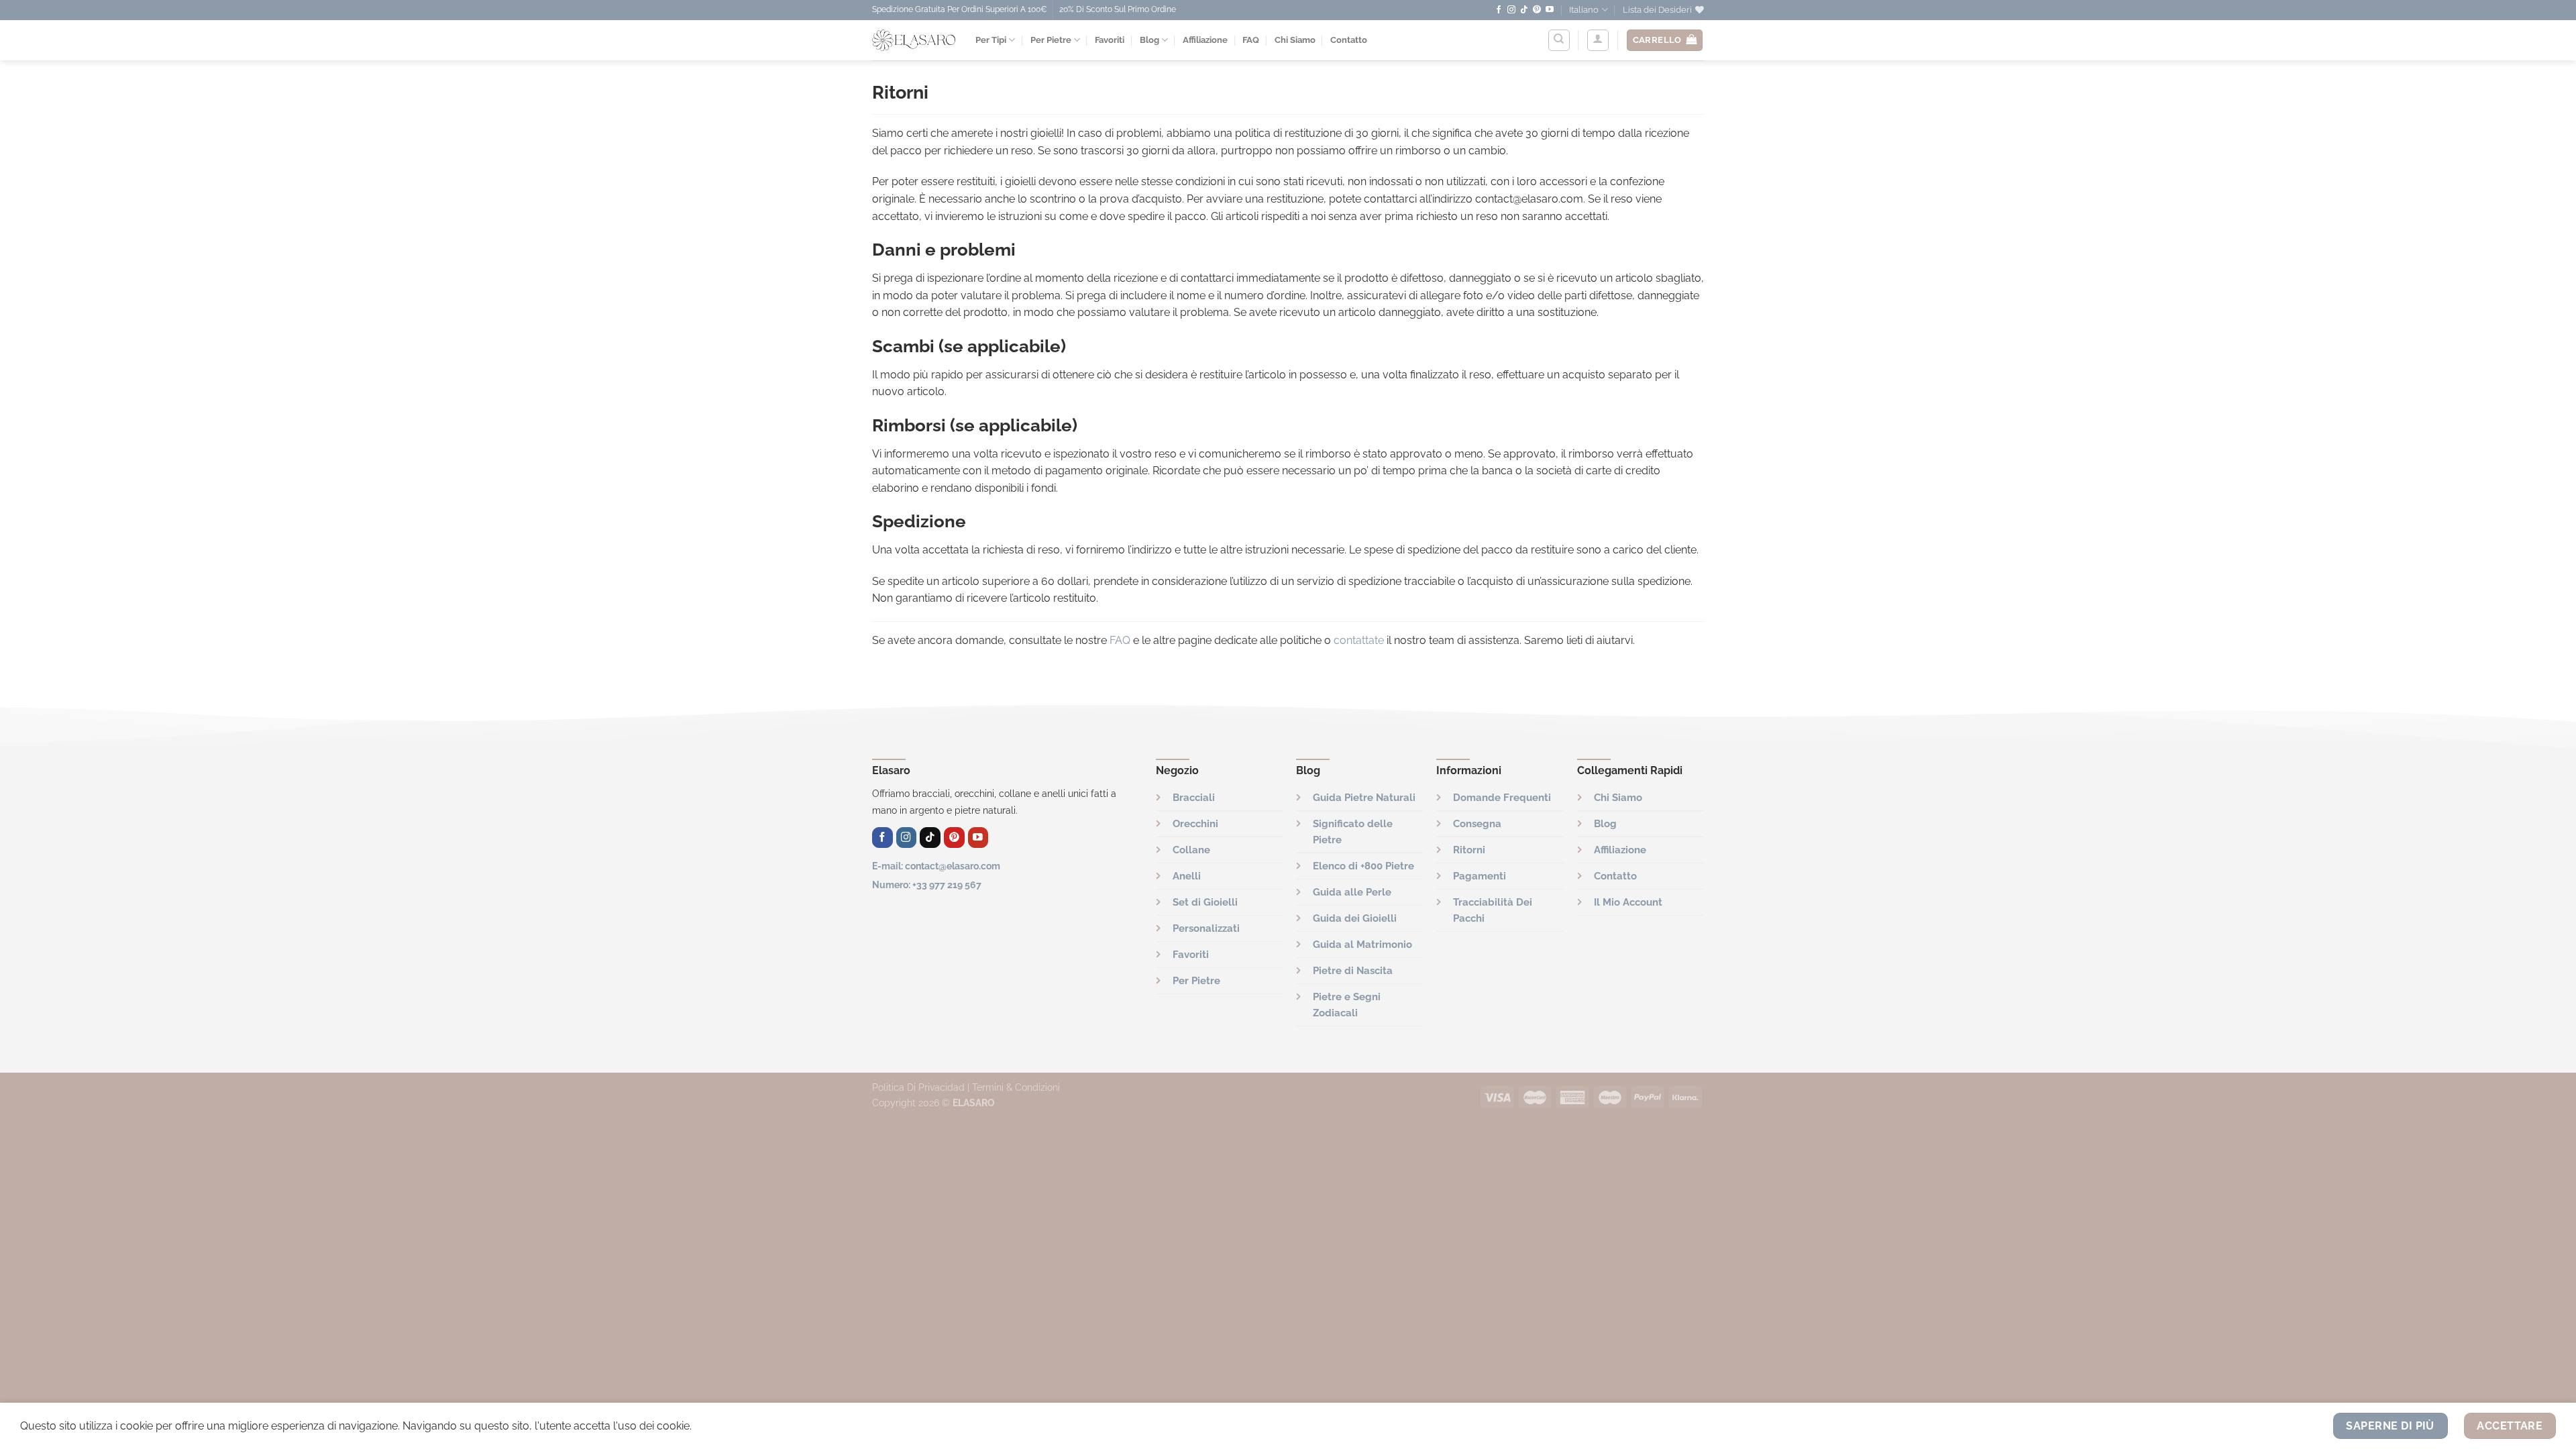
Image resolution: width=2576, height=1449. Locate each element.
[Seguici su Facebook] (1499, 10)
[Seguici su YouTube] (1550, 10)
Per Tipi (991, 40)
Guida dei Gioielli (1355, 918)
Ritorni (1469, 850)
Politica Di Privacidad (918, 1087)
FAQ (1251, 40)
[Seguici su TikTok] (1524, 10)
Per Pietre (1051, 40)
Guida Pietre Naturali (1364, 798)
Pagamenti (1480, 876)
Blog (1149, 40)
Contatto (1349, 40)
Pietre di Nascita (1353, 971)
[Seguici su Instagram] (1511, 10)
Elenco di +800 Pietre (1363, 866)
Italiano (1584, 10)
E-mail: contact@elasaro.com (936, 866)
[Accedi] (1598, 40)
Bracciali (1194, 798)
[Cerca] (1559, 40)
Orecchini (1195, 824)
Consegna (1477, 824)
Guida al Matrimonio (1362, 945)
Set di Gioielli (1205, 902)
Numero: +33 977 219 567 (927, 884)
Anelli (1187, 876)
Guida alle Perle (1352, 892)
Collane (1191, 850)
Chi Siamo (1295, 40)
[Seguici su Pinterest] (1537, 10)
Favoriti (1110, 40)
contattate (1359, 640)
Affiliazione (1205, 40)
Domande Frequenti (1502, 798)
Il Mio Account (1628, 902)
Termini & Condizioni (1016, 1087)
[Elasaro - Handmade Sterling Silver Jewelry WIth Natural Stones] (914, 40)
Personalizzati (1206, 928)
